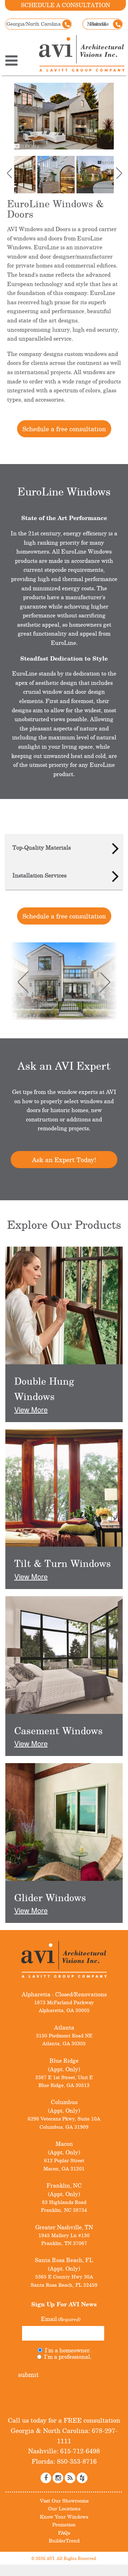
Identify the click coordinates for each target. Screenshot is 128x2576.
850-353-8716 (76, 2461)
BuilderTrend (64, 2541)
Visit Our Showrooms (64, 2501)
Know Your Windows (64, 2517)
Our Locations (64, 2508)
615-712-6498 (79, 2451)
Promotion (64, 2524)
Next (115, 173)
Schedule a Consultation (66, 5)
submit (28, 2374)
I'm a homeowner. (68, 2350)
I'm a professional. (68, 2357)
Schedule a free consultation (64, 429)
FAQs (64, 2532)
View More (31, 1409)
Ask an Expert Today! (64, 1160)
